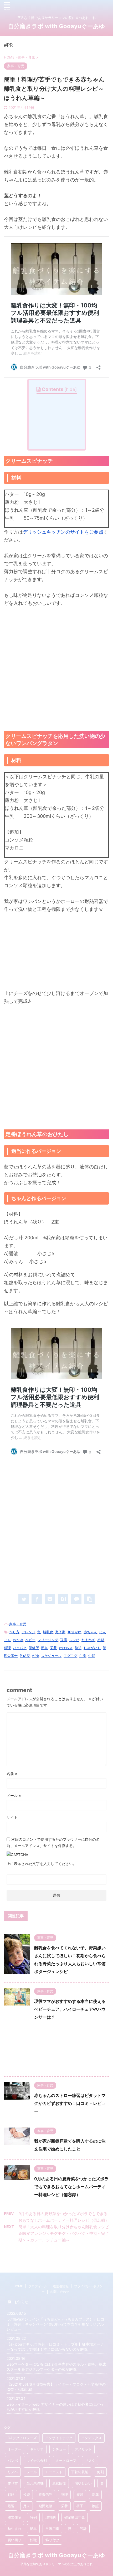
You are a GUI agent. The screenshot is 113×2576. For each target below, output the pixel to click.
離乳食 (48, 1632)
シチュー (59, 2449)
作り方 (14, 1632)
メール (14, 1796)
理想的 (51, 2517)
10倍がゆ (75, 1632)
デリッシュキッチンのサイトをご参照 (63, 532)
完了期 (60, 1632)
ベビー (30, 1640)
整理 (64, 2495)
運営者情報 (61, 2286)
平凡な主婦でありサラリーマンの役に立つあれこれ (56, 2564)
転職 (33, 2540)
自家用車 (52, 2529)
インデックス (91, 2438)
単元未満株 (35, 2483)
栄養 (53, 1648)
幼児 (78, 1648)
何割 (100, 2472)
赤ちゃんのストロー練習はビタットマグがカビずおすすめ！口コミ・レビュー (70, 2103)
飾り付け (52, 2540)
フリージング (48, 1640)
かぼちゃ (66, 1648)
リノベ (13, 2472)
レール (32, 2472)
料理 (7, 1648)
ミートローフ (66, 2461)
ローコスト (54, 2472)
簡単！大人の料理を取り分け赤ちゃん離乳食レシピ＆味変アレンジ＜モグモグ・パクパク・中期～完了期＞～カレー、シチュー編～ (64, 2233)
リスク (90, 2461)
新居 (80, 2495)
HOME (18, 2286)
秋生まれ (14, 2529)
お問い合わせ (60, 2292)
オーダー (14, 2449)
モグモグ (70, 1656)
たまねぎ (88, 1640)
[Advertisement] (56, 669)
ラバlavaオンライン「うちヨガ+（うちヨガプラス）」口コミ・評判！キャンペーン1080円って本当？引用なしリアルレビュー (55, 2324)
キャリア (37, 2449)
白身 (83, 1656)
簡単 (44, 1648)
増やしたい (83, 2483)
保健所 (34, 1648)
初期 (101, 1640)
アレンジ (28, 1632)
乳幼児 (25, 1656)
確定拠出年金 (75, 2517)
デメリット (83, 2449)
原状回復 (59, 2483)
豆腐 (64, 1640)
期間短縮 (45, 2506)
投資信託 (45, 2495)
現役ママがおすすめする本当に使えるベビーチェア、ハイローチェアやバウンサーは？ (70, 2009)
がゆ (35, 1656)
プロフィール (38, 2286)
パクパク (20, 1648)
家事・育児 (18, 1624)
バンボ (13, 2461)
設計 (83, 2529)
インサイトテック (59, 2438)
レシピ (74, 1640)
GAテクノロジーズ (22, 2438)
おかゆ (18, 1640)
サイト (12, 1817)
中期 (92, 1656)
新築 (95, 2495)
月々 (27, 2506)
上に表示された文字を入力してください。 (42, 1864)
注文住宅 (14, 2517)
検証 (95, 2506)
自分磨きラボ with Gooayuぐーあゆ (57, 26)
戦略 (11, 2495)
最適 (11, 2506)
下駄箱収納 (80, 2472)
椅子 (80, 2506)
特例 (33, 2517)
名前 (12, 1774)
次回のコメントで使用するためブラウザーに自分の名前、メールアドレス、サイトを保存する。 (53, 1842)
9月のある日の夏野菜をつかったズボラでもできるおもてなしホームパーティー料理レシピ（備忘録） (71, 2187)
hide (71, 389)
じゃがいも (92, 1648)
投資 (27, 2495)
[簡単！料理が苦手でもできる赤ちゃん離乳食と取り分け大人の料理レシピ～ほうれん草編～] (63, 1599)
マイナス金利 (37, 2461)
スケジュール (51, 1656)
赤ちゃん (90, 1632)
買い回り (14, 2540)
